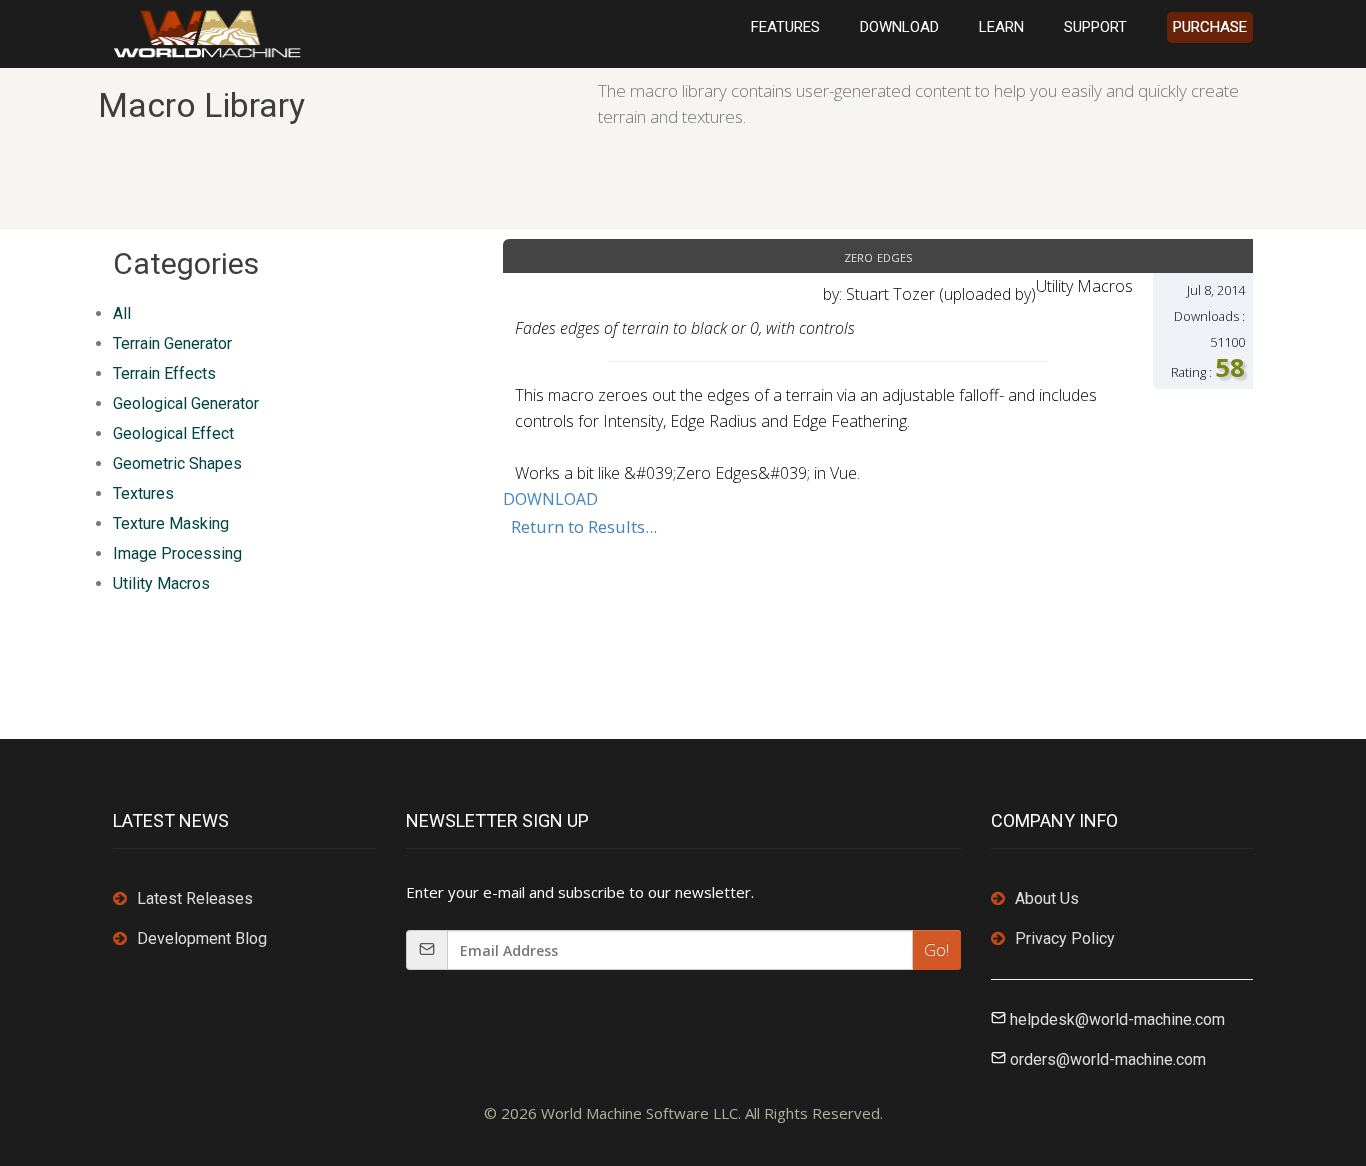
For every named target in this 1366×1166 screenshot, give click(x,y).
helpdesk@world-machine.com (1117, 1019)
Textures (143, 493)
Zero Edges (878, 256)
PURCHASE (1210, 27)
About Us (1047, 898)
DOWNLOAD (899, 27)
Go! (936, 950)
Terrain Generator (172, 343)
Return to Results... (584, 526)
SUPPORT (1095, 27)
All (122, 313)
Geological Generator (186, 403)
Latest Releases (195, 898)
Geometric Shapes (177, 463)
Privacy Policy (1065, 938)
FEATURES (785, 27)
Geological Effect (173, 433)
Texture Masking (171, 523)
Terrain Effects (164, 373)
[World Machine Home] (207, 32)
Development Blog (202, 938)
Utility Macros (161, 583)
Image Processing (177, 553)
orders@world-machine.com (1108, 1059)
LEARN (1001, 27)
